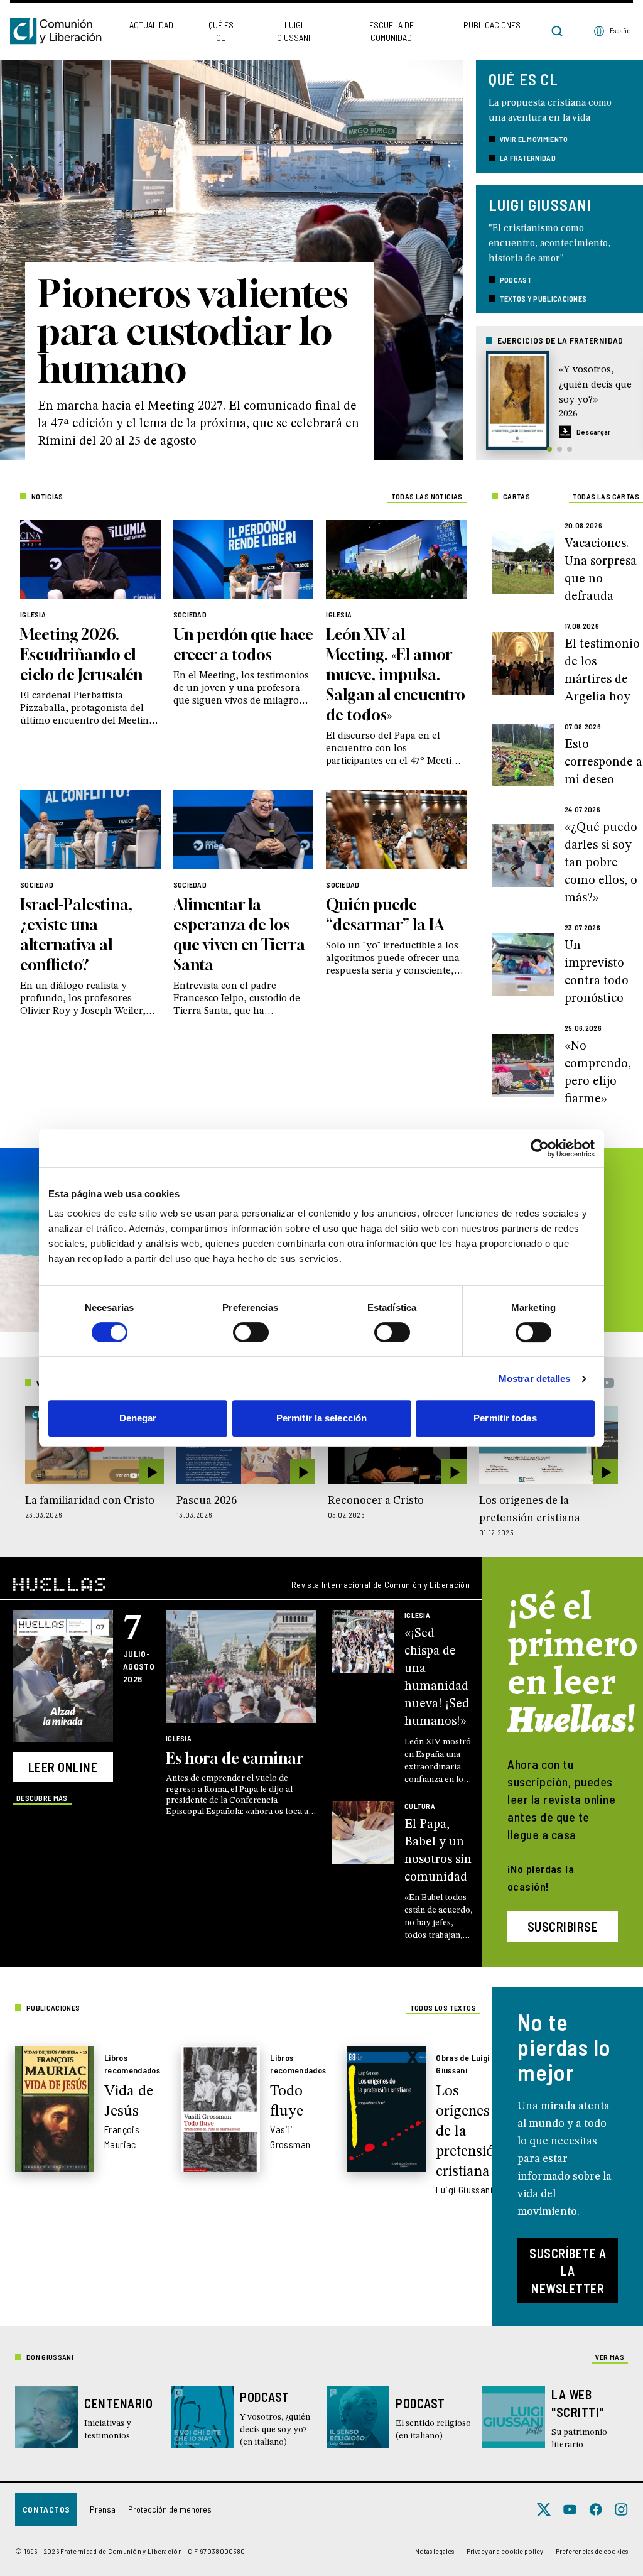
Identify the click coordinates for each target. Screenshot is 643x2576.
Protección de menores (170, 2509)
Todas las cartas (606, 496)
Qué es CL (221, 31)
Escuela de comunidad (392, 31)
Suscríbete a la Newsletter (568, 2271)
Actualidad (151, 25)
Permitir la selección (321, 1418)
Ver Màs (610, 2357)
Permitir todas (505, 1418)
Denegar (138, 1418)
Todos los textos (443, 2008)
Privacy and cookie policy (505, 2551)
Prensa (103, 2509)
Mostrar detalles (535, 1378)
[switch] (251, 1332)
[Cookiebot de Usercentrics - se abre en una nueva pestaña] (540, 1148)
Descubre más (42, 1798)
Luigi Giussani (294, 31)
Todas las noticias (427, 496)
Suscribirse (563, 1927)
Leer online (63, 1767)
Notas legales (435, 2551)
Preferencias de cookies (592, 2551)
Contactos (46, 2509)
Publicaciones (492, 25)
